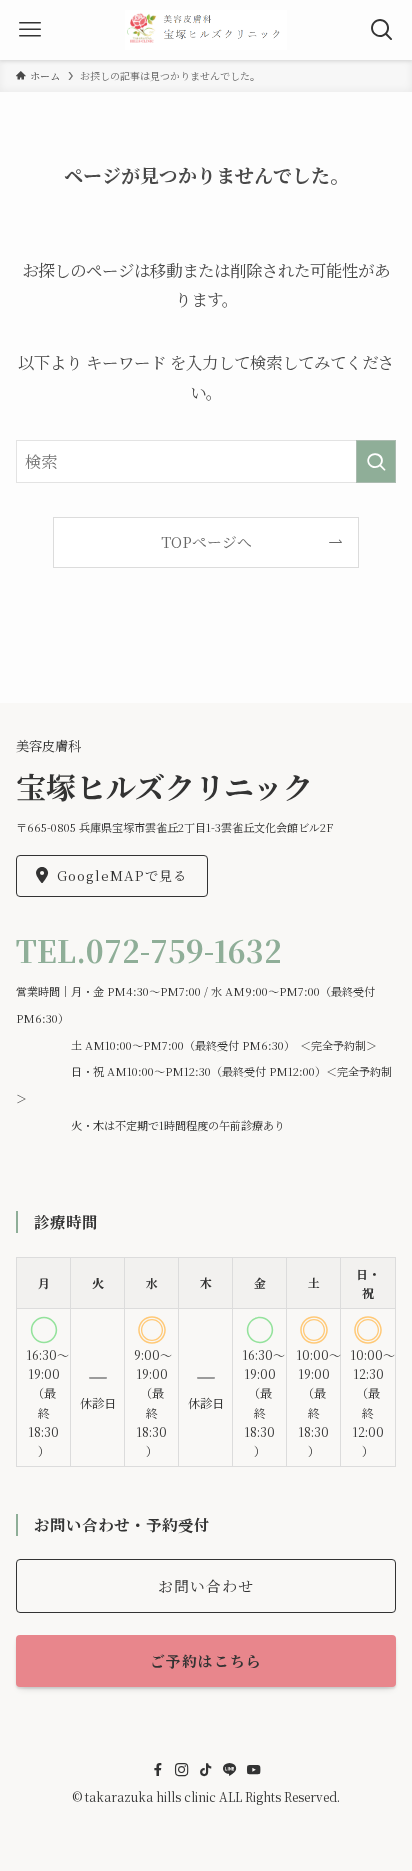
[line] (230, 1770)
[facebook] (158, 1770)
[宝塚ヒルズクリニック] (206, 30)
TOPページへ (206, 541)
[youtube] (254, 1770)
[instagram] (182, 1770)
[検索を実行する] (376, 461)
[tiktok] (206, 1770)
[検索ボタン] (382, 30)
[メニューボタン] (30, 30)
